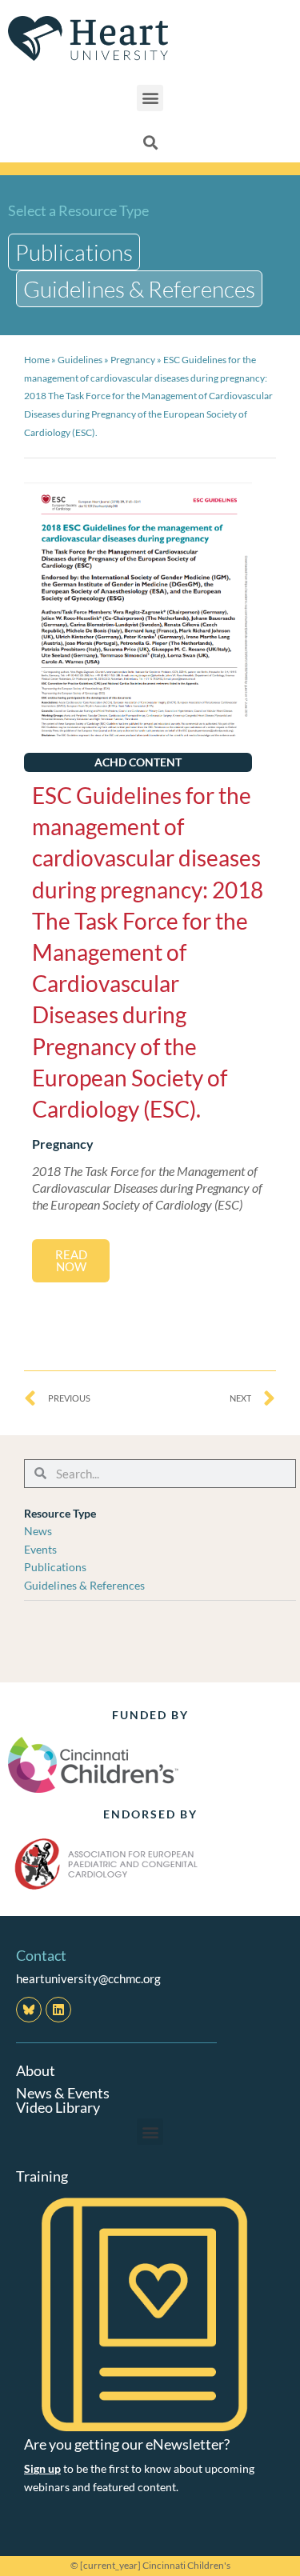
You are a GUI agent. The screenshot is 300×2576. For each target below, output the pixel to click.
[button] (150, 98)
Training (42, 2176)
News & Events (63, 2093)
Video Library (58, 2107)
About (36, 2070)
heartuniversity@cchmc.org (88, 1978)
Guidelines (80, 360)
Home (37, 360)
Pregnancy (133, 360)
